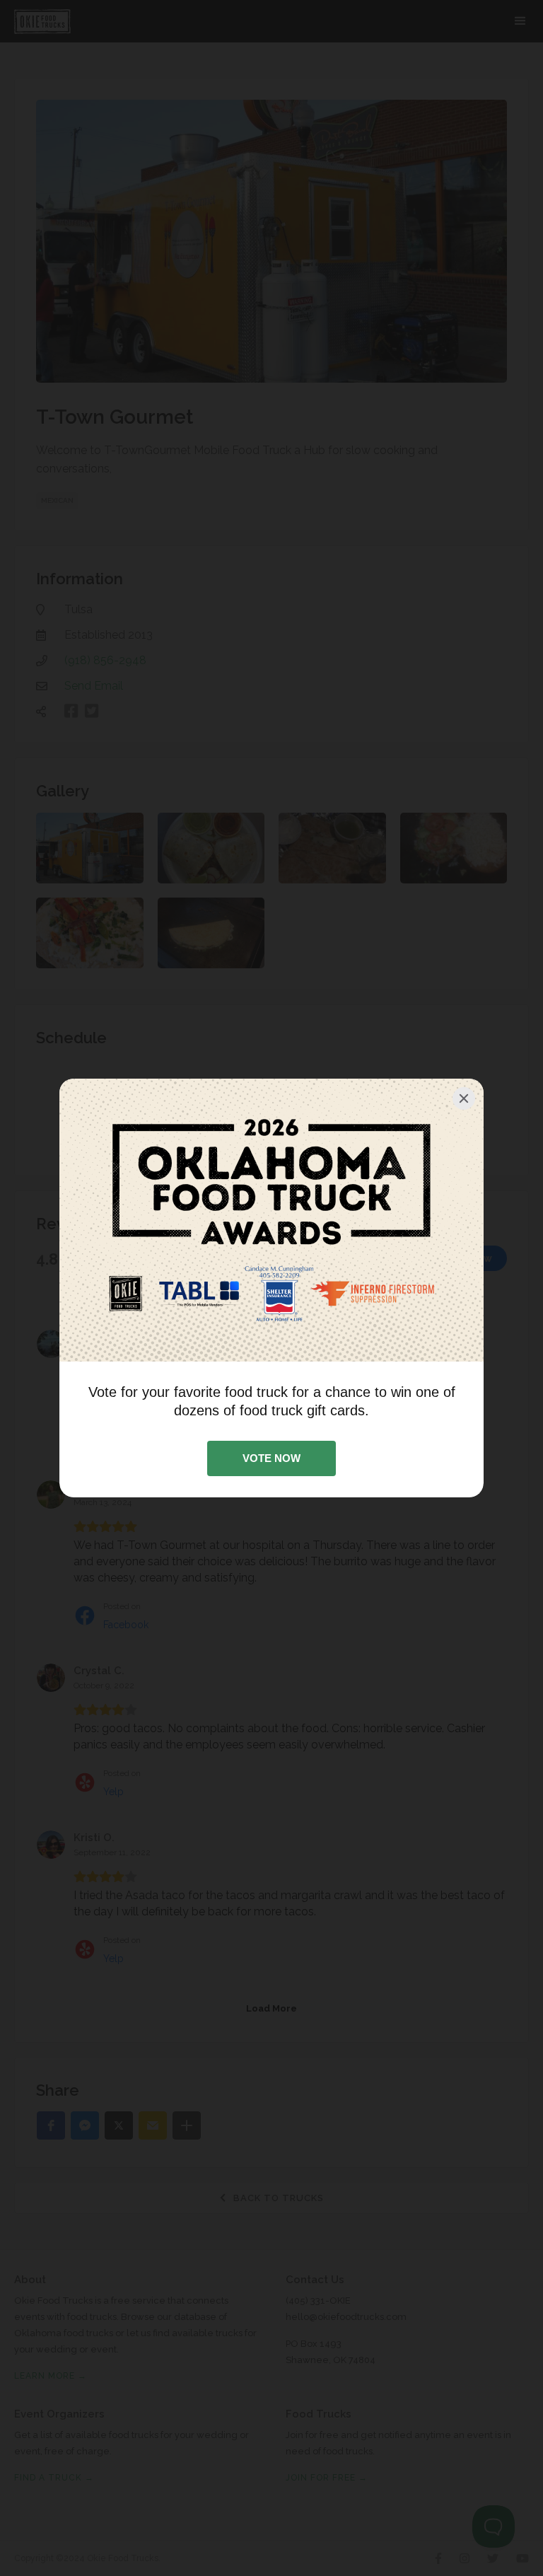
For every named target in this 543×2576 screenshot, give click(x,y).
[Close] (464, 1098)
